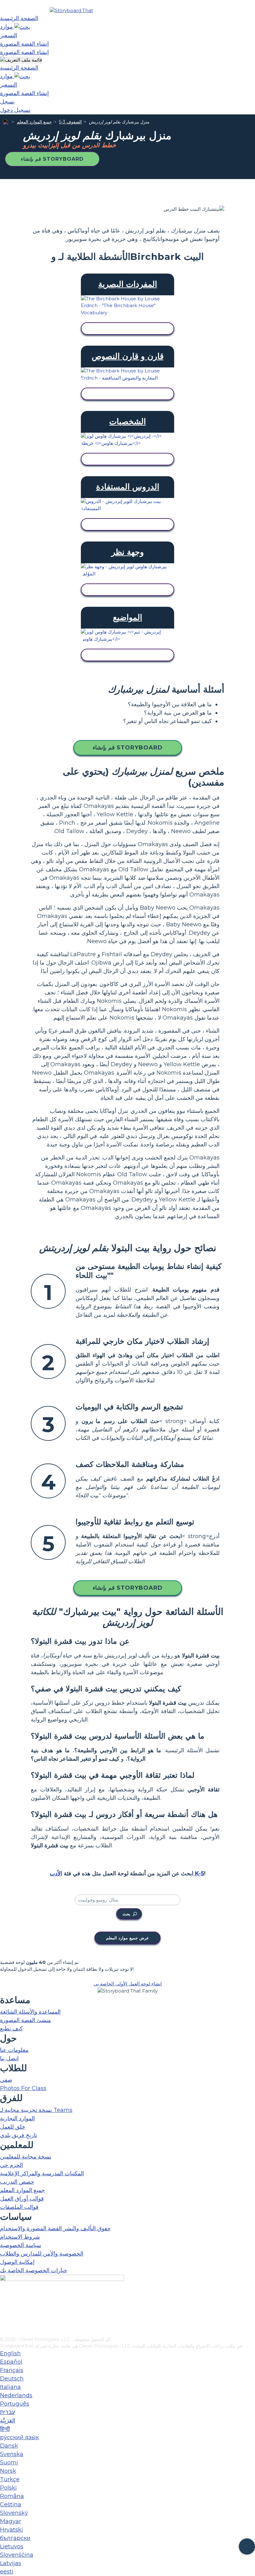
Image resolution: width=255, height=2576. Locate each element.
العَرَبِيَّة (8, 2421)
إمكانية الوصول (17, 2262)
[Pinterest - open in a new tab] (4, 2332)
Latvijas (11, 2563)
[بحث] (22, 27)
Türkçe (10, 2479)
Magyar (11, 2521)
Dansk (9, 2446)
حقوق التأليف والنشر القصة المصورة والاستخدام (55, 2228)
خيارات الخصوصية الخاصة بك (34, 2270)
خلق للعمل (13, 2127)
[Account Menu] (21, 60)
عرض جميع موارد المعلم (127, 1938)
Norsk (8, 2471)
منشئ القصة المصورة (25, 2020)
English (10, 2353)
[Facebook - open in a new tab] (4, 2301)
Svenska (12, 2454)
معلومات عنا (14, 2050)
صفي (6, 2080)
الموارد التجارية (17, 2118)
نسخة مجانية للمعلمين (26, 2157)
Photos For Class (23, 2088)
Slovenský (14, 2513)
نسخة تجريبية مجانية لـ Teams (36, 2110)
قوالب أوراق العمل (22, 2199)
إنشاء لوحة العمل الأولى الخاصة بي (128, 1984)
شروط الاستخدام (20, 2237)
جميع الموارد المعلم (34, 122)
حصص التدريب (17, 2182)
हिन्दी (5, 2429)
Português (15, 2404)
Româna (12, 2496)
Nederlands (16, 2395)
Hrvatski (12, 2530)
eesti (7, 2572)
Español (11, 2362)
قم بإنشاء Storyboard (52, 159)
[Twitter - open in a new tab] (4, 2322)
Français (12, 2370)
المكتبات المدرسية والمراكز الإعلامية (42, 2173)
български (15, 2538)
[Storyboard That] (71, 10)
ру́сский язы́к (19, 2437)
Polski (8, 2488)
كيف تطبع (11, 2029)
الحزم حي (12, 2165)
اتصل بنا (9, 2058)
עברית (7, 2412)
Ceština (11, 2505)
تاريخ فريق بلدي (19, 2135)
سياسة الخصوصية (21, 2245)
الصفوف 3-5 (70, 122)
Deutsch (12, 2379)
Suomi (9, 2463)
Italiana (10, 2387)
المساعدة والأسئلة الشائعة (30, 2012)
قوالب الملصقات (19, 2207)
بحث (126, 1914)
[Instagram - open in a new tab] (4, 2311)
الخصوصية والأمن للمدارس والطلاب (42, 2254)
